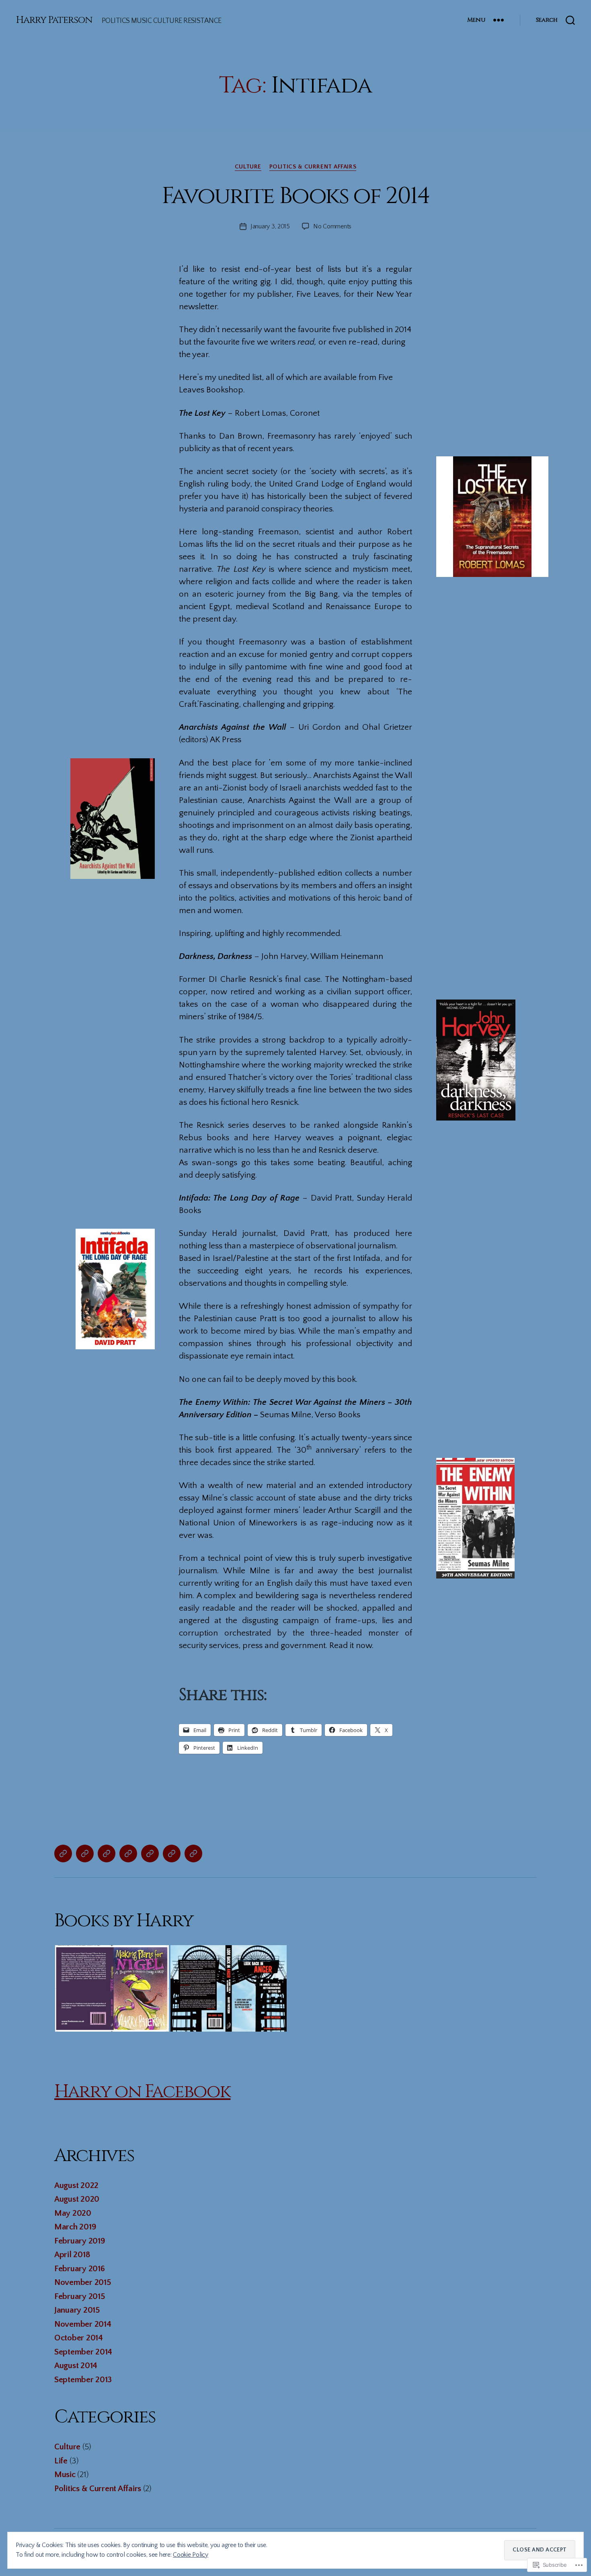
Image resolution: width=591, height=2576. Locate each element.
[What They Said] (172, 1853)
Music (65, 2474)
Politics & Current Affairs (313, 167)
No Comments (332, 226)
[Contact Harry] (193, 1853)
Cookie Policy (191, 2555)
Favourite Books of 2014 (296, 196)
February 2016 (80, 2269)
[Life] (128, 1853)
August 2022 (76, 2185)
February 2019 (80, 2241)
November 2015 (83, 2282)
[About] (150, 1853)
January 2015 (77, 2310)
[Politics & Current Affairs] (63, 1853)
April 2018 (72, 2255)
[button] (112, 1988)
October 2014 (79, 2338)
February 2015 (80, 2296)
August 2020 (77, 2199)
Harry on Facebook (142, 2092)
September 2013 (83, 2380)
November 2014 (83, 2324)
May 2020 (73, 2213)
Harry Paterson (54, 20)
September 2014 (83, 2352)
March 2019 (75, 2227)
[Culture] (107, 1853)
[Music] (85, 1853)
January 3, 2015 (270, 226)
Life (61, 2461)
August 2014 (76, 2366)
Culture (248, 167)
